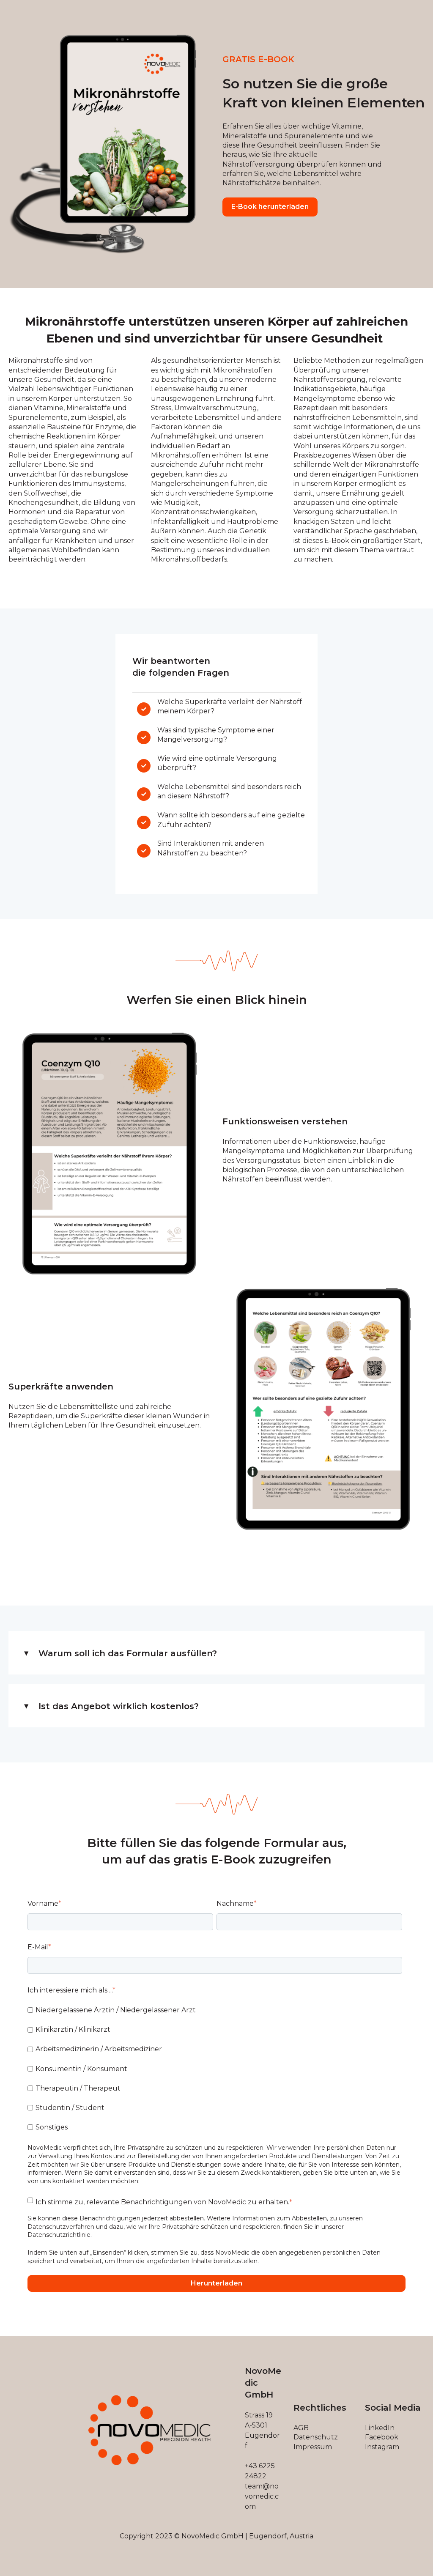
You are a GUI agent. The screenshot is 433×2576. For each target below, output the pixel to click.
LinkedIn (380, 2428)
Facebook (382, 2437)
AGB (301, 2428)
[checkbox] (215, 2069)
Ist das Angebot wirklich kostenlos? (119, 1706)
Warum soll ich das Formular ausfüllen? (128, 1653)
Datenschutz (316, 2437)
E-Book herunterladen (270, 207)
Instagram (382, 2447)
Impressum (313, 2447)
